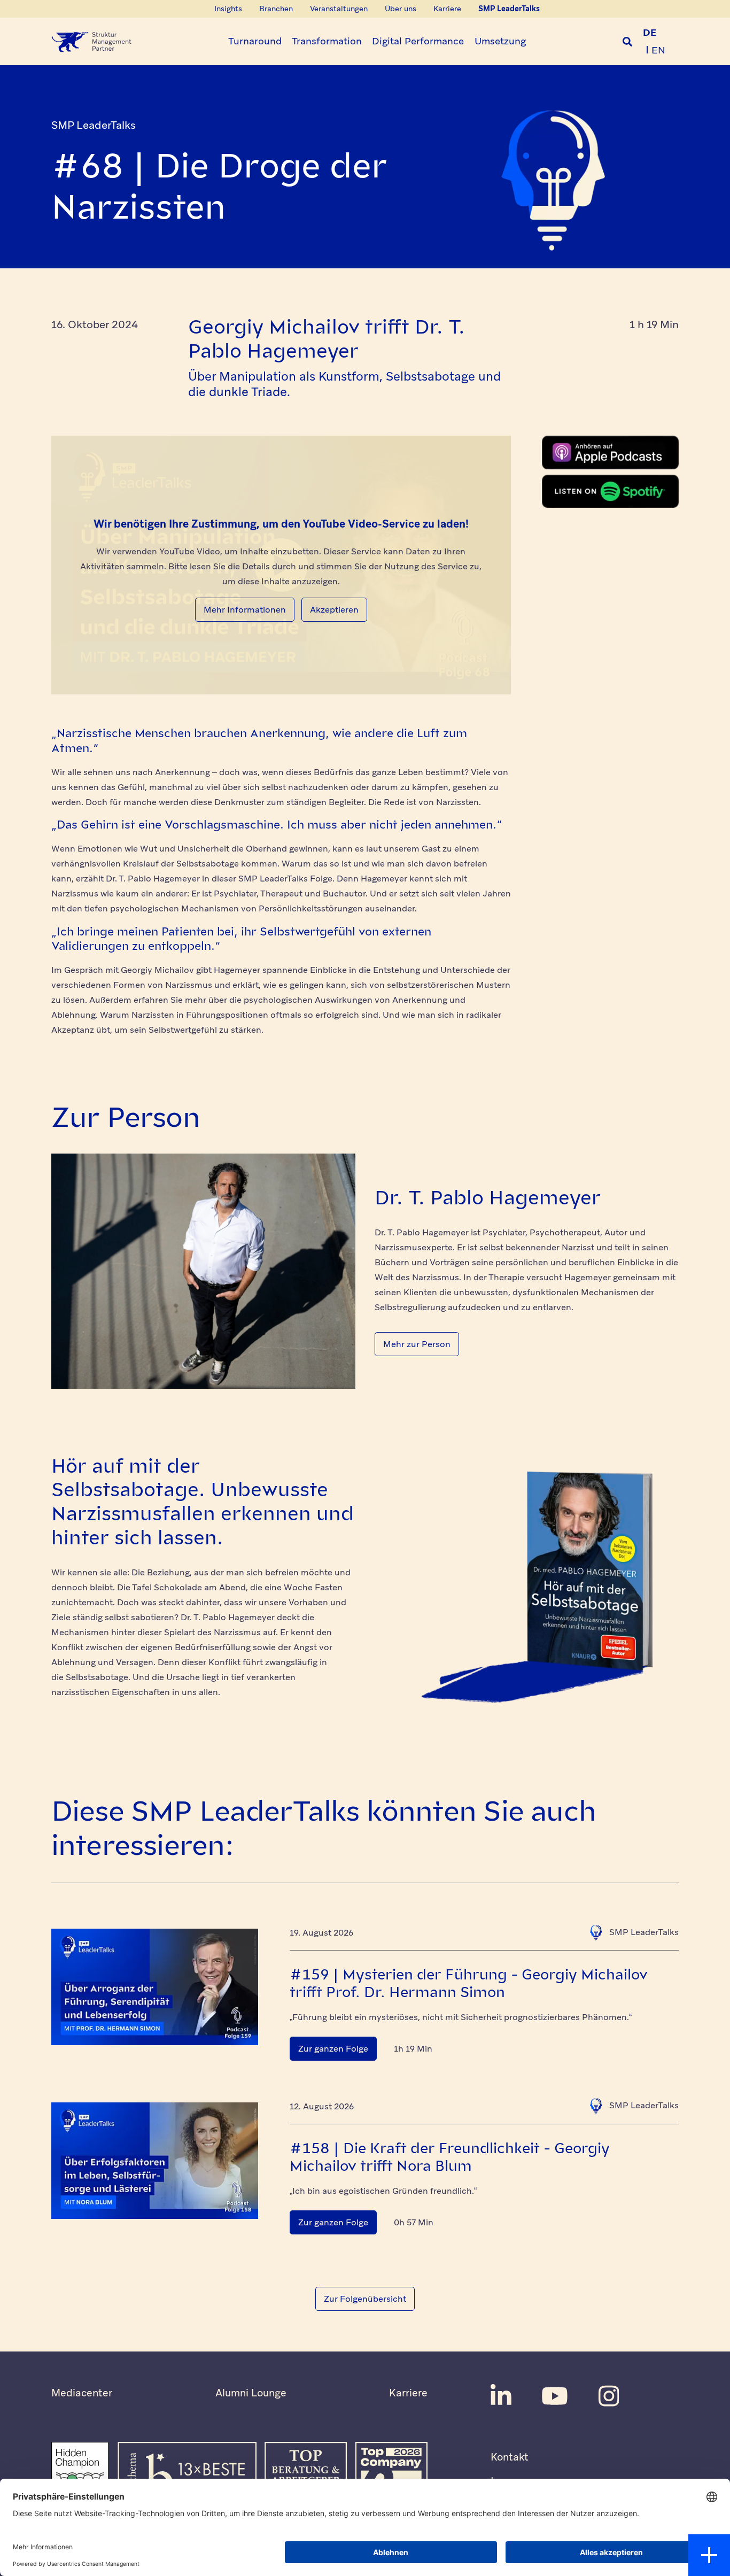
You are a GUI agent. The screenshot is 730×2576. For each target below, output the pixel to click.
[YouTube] (555, 2396)
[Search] (627, 42)
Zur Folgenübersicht (365, 2299)
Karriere (408, 2393)
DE (650, 32)
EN (658, 50)
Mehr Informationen (245, 610)
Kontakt (510, 2457)
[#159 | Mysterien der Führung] (155, 1987)
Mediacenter (82, 2393)
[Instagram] (609, 2396)
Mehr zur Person (417, 1344)
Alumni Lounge (251, 2393)
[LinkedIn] (501, 2396)
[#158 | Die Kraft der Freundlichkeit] (155, 2161)
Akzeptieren (334, 610)
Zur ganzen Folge (333, 2049)
